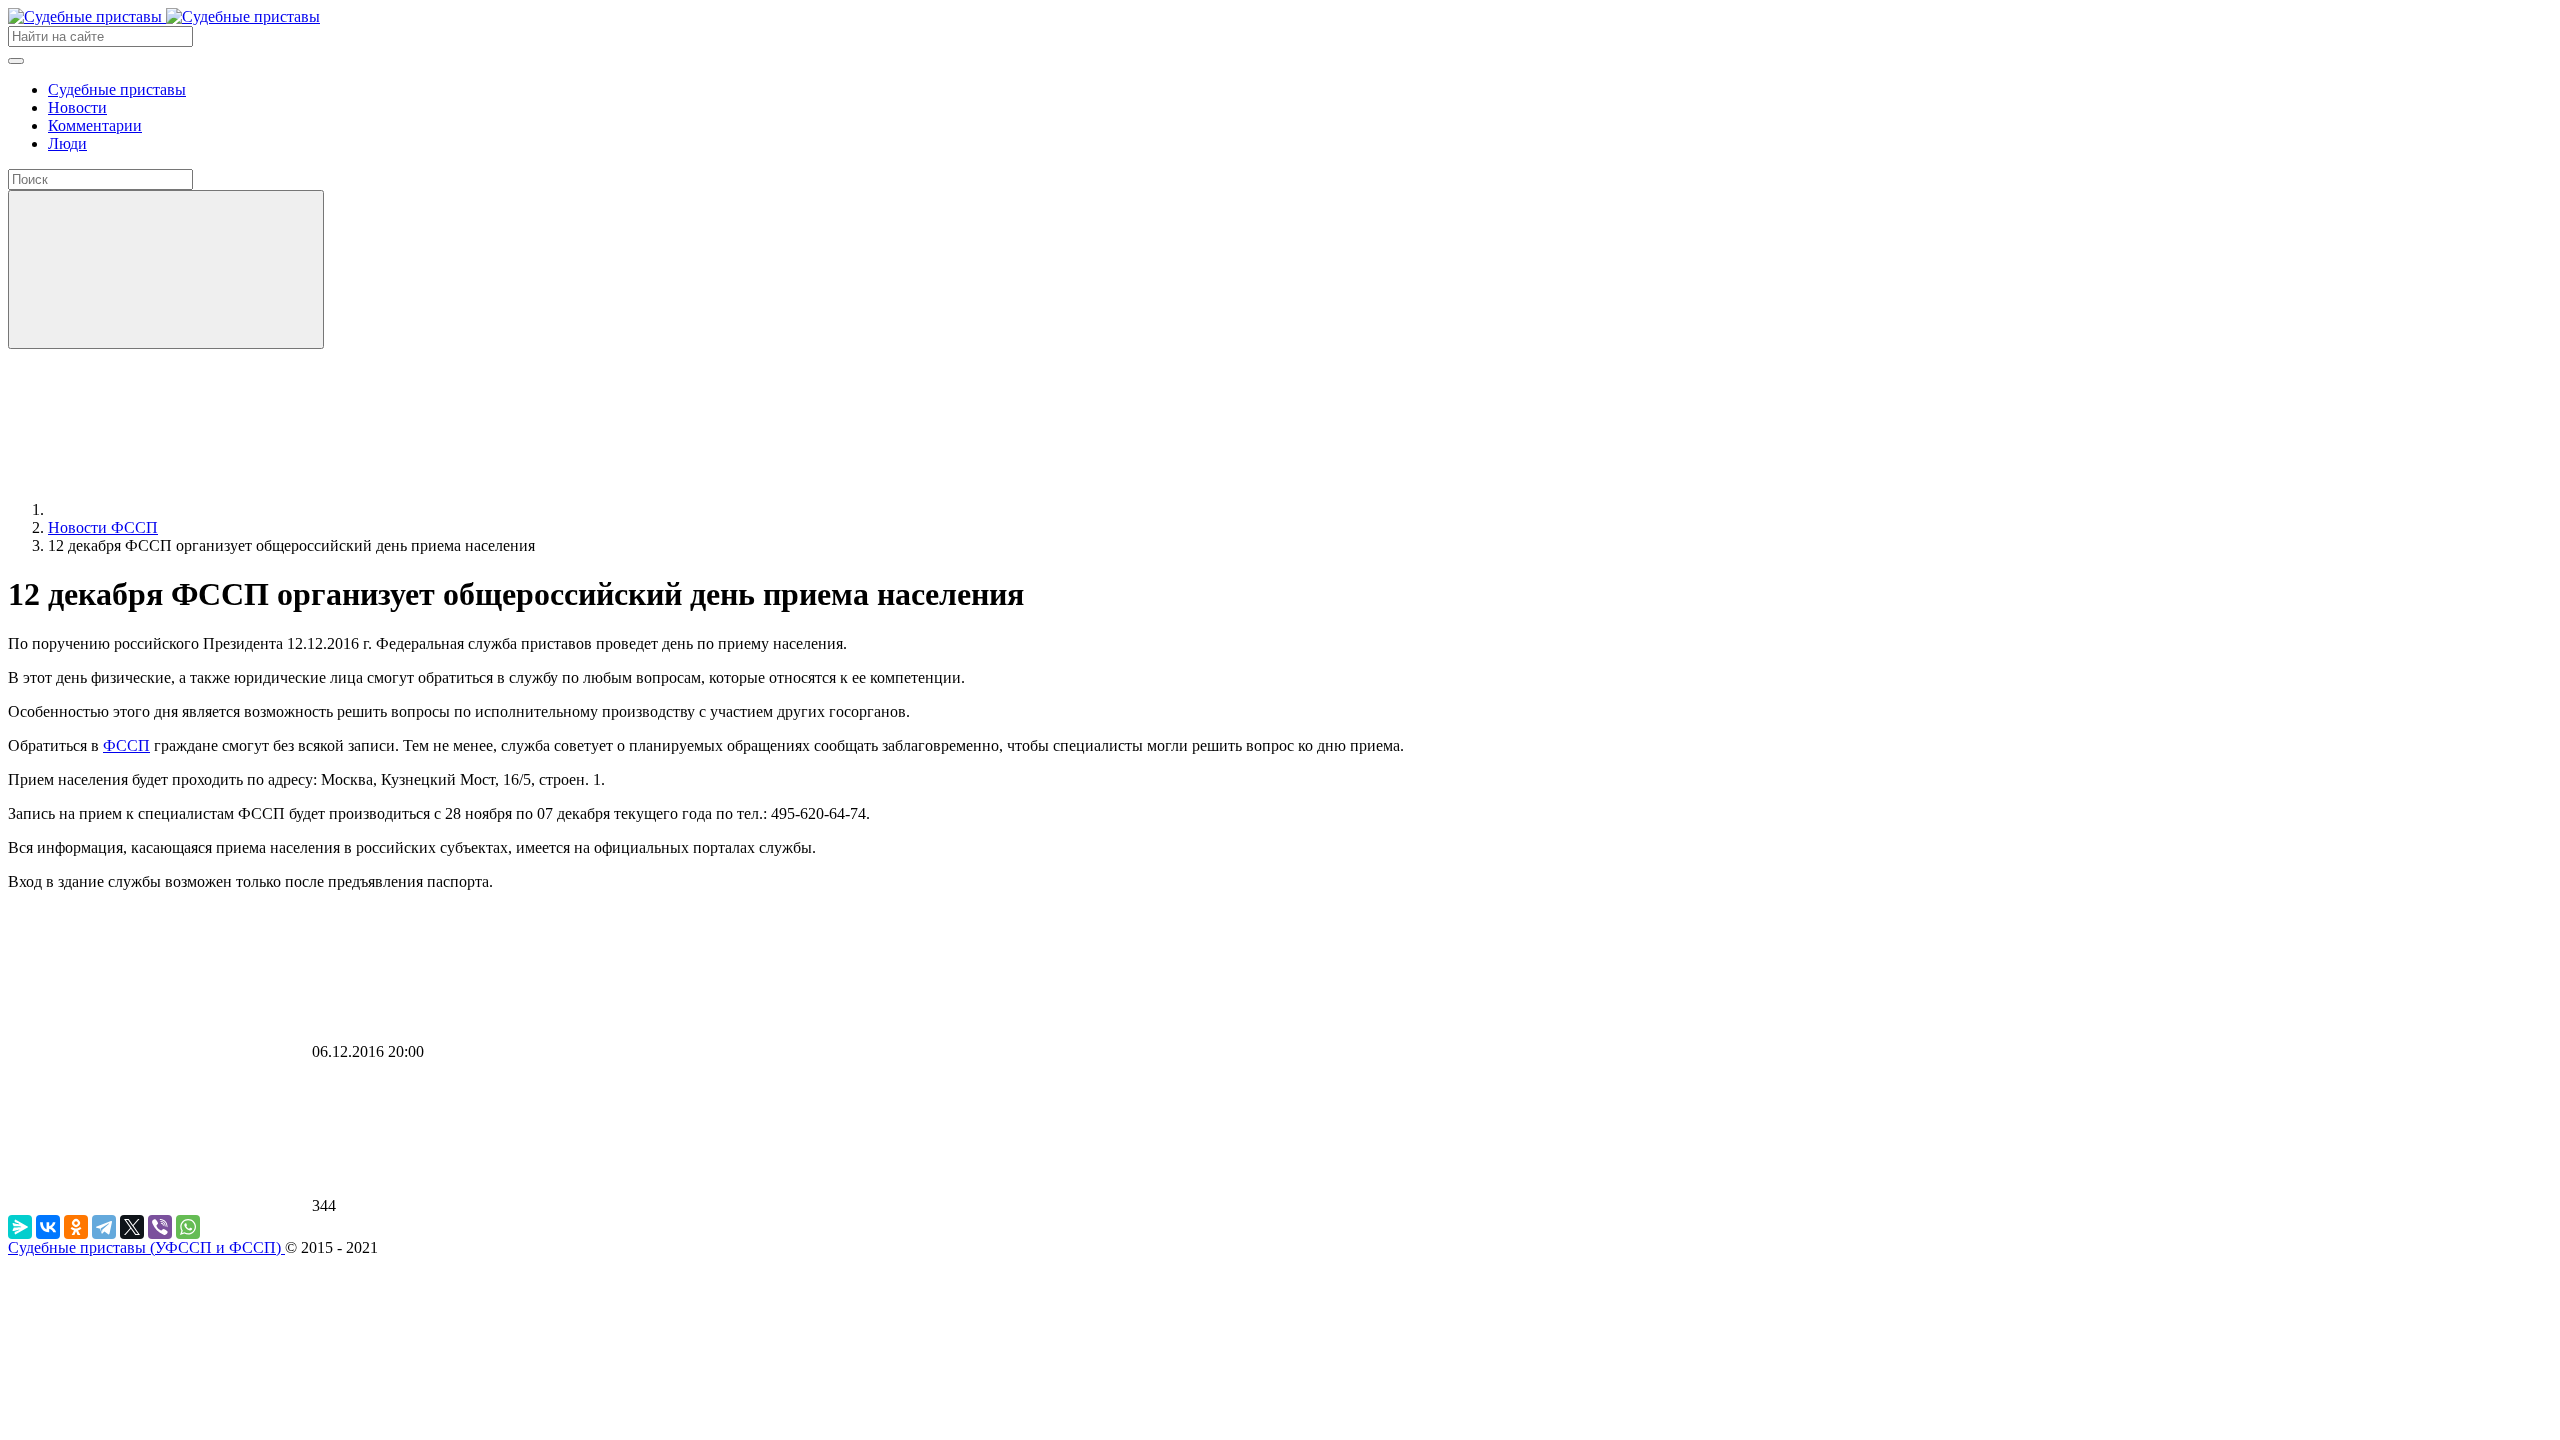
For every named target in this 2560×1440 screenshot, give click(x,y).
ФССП (126, 745)
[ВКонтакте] (48, 1227)
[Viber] (160, 1227)
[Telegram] (104, 1227)
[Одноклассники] (76, 1227)
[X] (132, 1227)
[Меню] (16, 61)
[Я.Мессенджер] (20, 1227)
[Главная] (198, 509)
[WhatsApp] (188, 1227)
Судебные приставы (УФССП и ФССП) (146, 1247)
